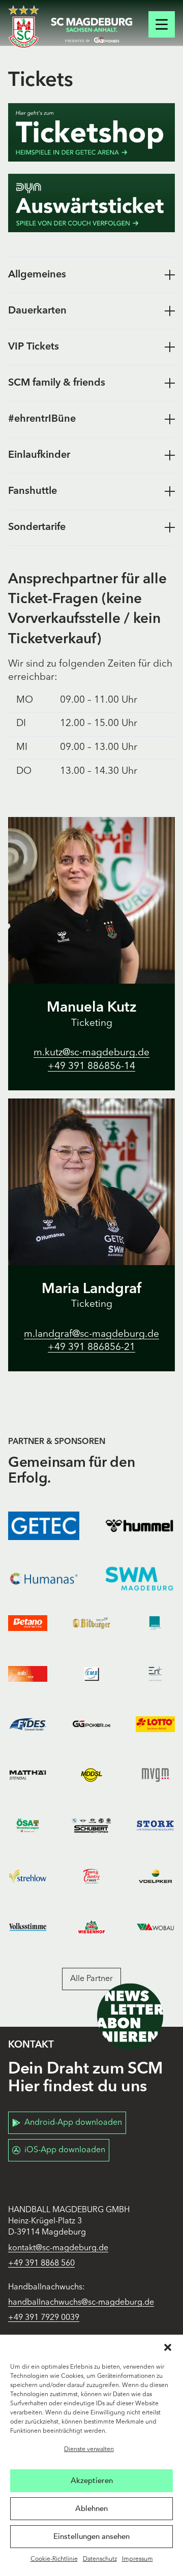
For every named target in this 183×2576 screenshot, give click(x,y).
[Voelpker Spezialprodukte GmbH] (155, 1876)
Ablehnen (91, 2508)
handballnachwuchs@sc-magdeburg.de (81, 2303)
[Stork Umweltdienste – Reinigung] (155, 1826)
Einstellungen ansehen (91, 2536)
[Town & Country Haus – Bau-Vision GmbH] (91, 1876)
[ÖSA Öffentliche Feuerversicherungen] (28, 1826)
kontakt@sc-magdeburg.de (58, 2248)
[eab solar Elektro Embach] (28, 1674)
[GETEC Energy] (44, 1526)
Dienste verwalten (89, 2449)
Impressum (138, 2559)
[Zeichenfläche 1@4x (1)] (91, 132)
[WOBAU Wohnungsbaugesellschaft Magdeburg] (155, 1927)
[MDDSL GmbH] (91, 1775)
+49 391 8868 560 (41, 2264)
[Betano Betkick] (28, 1623)
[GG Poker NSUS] (91, 1724)
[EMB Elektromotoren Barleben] (91, 1674)
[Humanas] (44, 1579)
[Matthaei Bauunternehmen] (28, 1775)
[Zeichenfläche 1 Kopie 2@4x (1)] (91, 203)
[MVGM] (155, 1775)
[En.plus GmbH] (155, 1674)
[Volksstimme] (28, 1927)
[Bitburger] (91, 1623)
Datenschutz (100, 2559)
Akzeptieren (92, 2480)
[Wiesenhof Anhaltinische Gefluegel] (91, 1927)
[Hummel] (139, 1526)
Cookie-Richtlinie (54, 2559)
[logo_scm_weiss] (24, 27)
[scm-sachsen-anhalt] (91, 30)
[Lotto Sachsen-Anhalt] (155, 1724)
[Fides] (28, 1724)
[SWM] (139, 1579)
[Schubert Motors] (91, 1826)
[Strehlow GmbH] (28, 1876)
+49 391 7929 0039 (44, 2318)
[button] (168, 2347)
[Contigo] (155, 1623)
